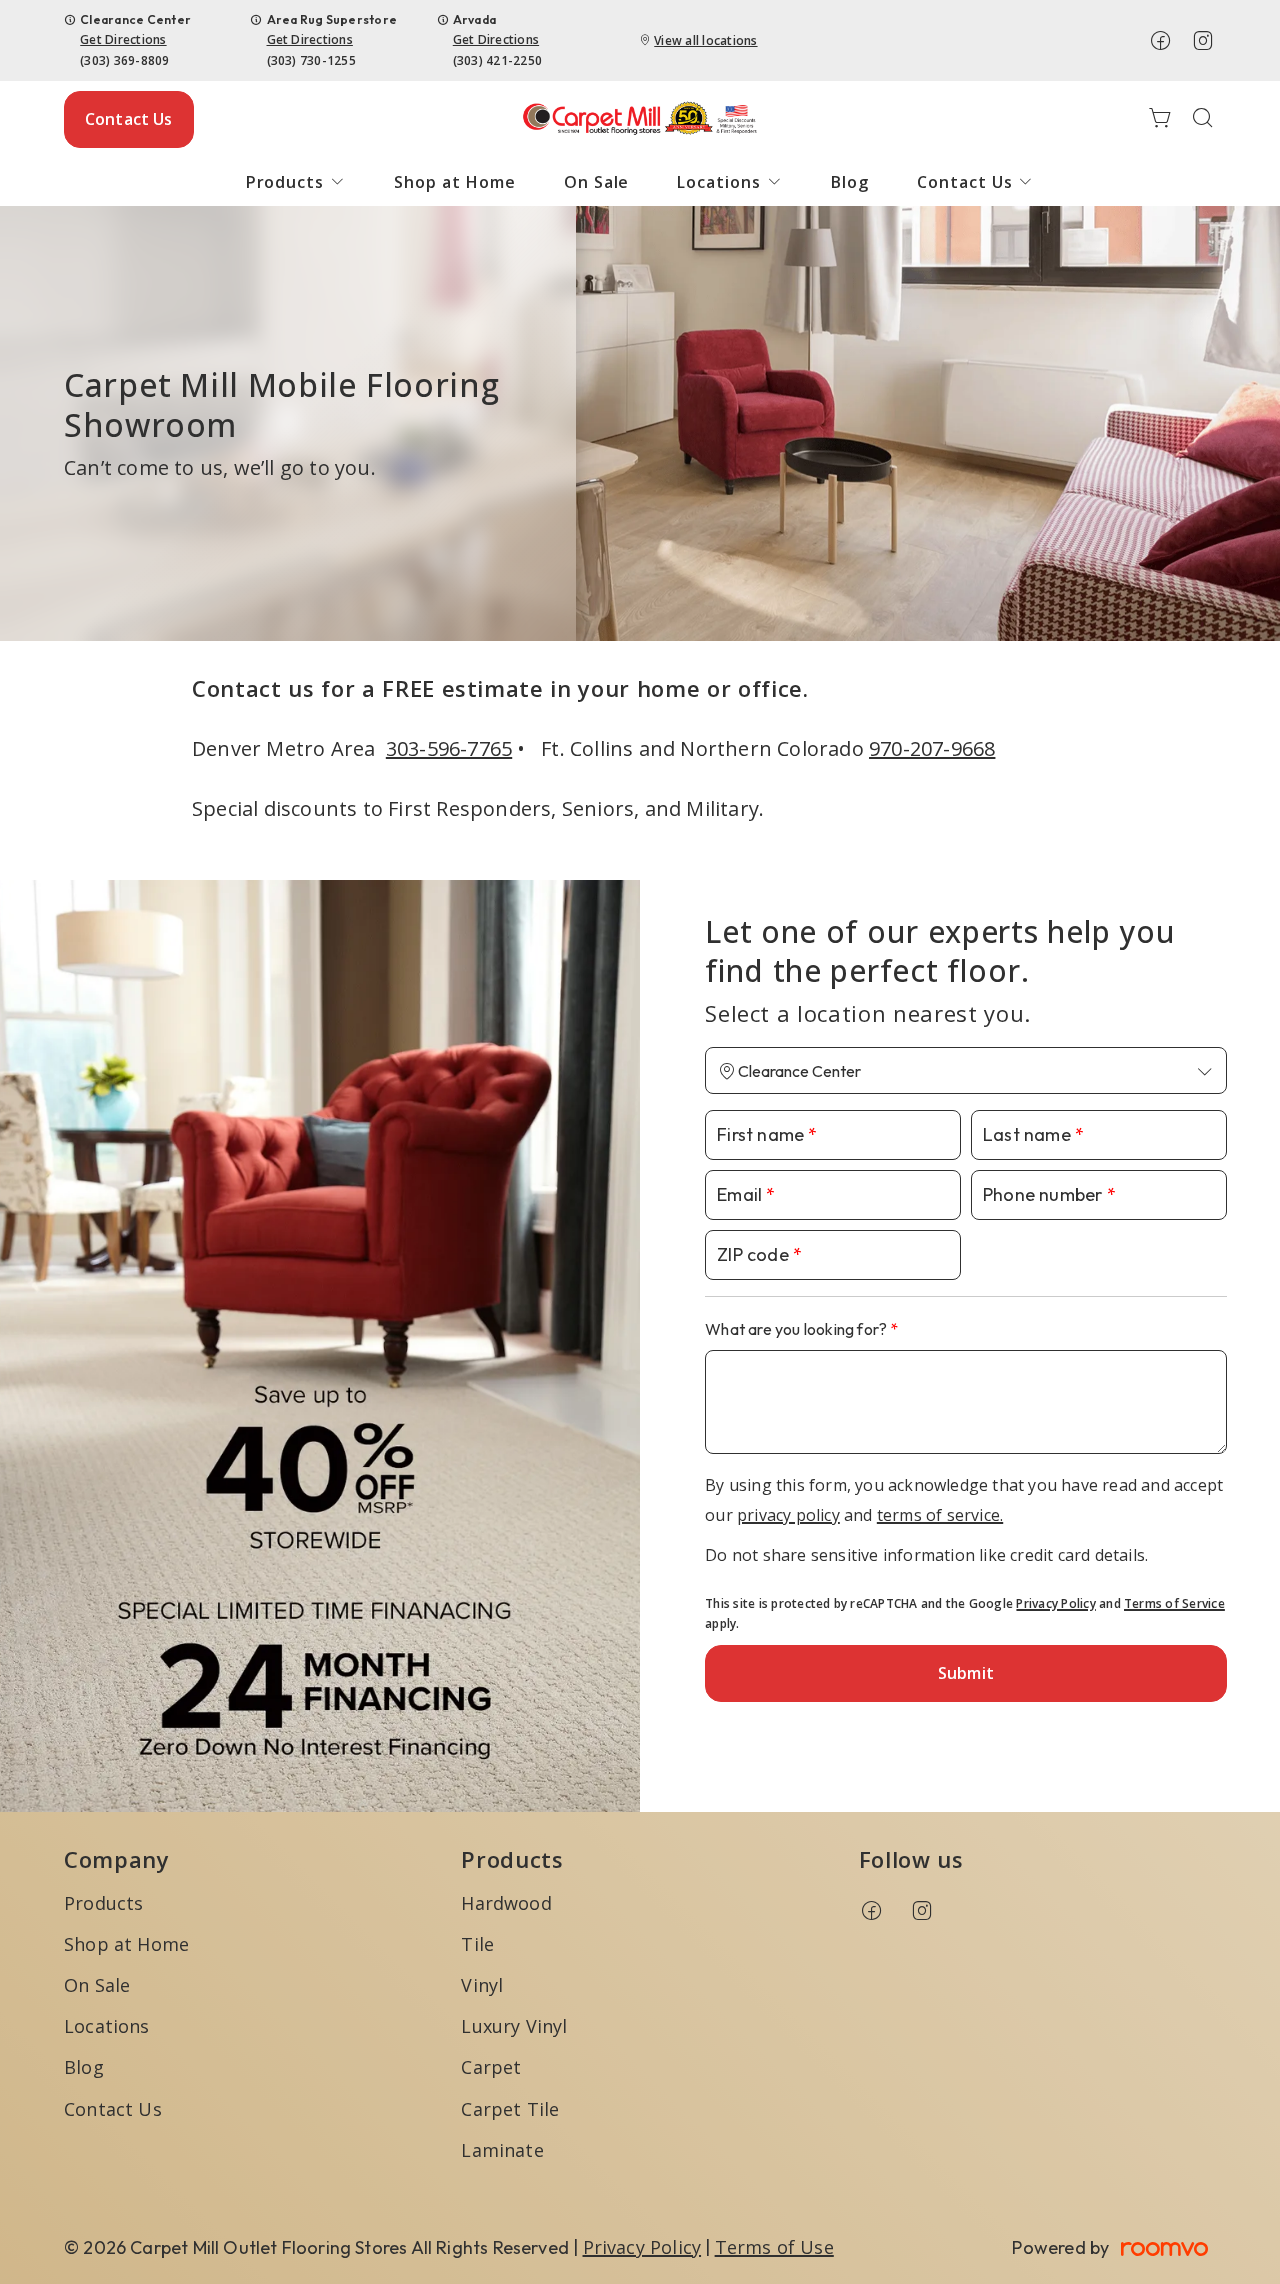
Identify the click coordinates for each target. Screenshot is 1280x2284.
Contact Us (129, 119)
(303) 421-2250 (497, 60)
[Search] (1203, 119)
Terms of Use (774, 2247)
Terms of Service (1174, 1603)
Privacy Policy (1055, 1603)
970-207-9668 (932, 748)
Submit (966, 1673)
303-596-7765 (449, 748)
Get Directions (123, 39)
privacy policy (788, 1515)
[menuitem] (296, 182)
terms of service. (940, 1515)
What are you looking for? (797, 1329)
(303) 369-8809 (124, 60)
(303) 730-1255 (311, 60)
